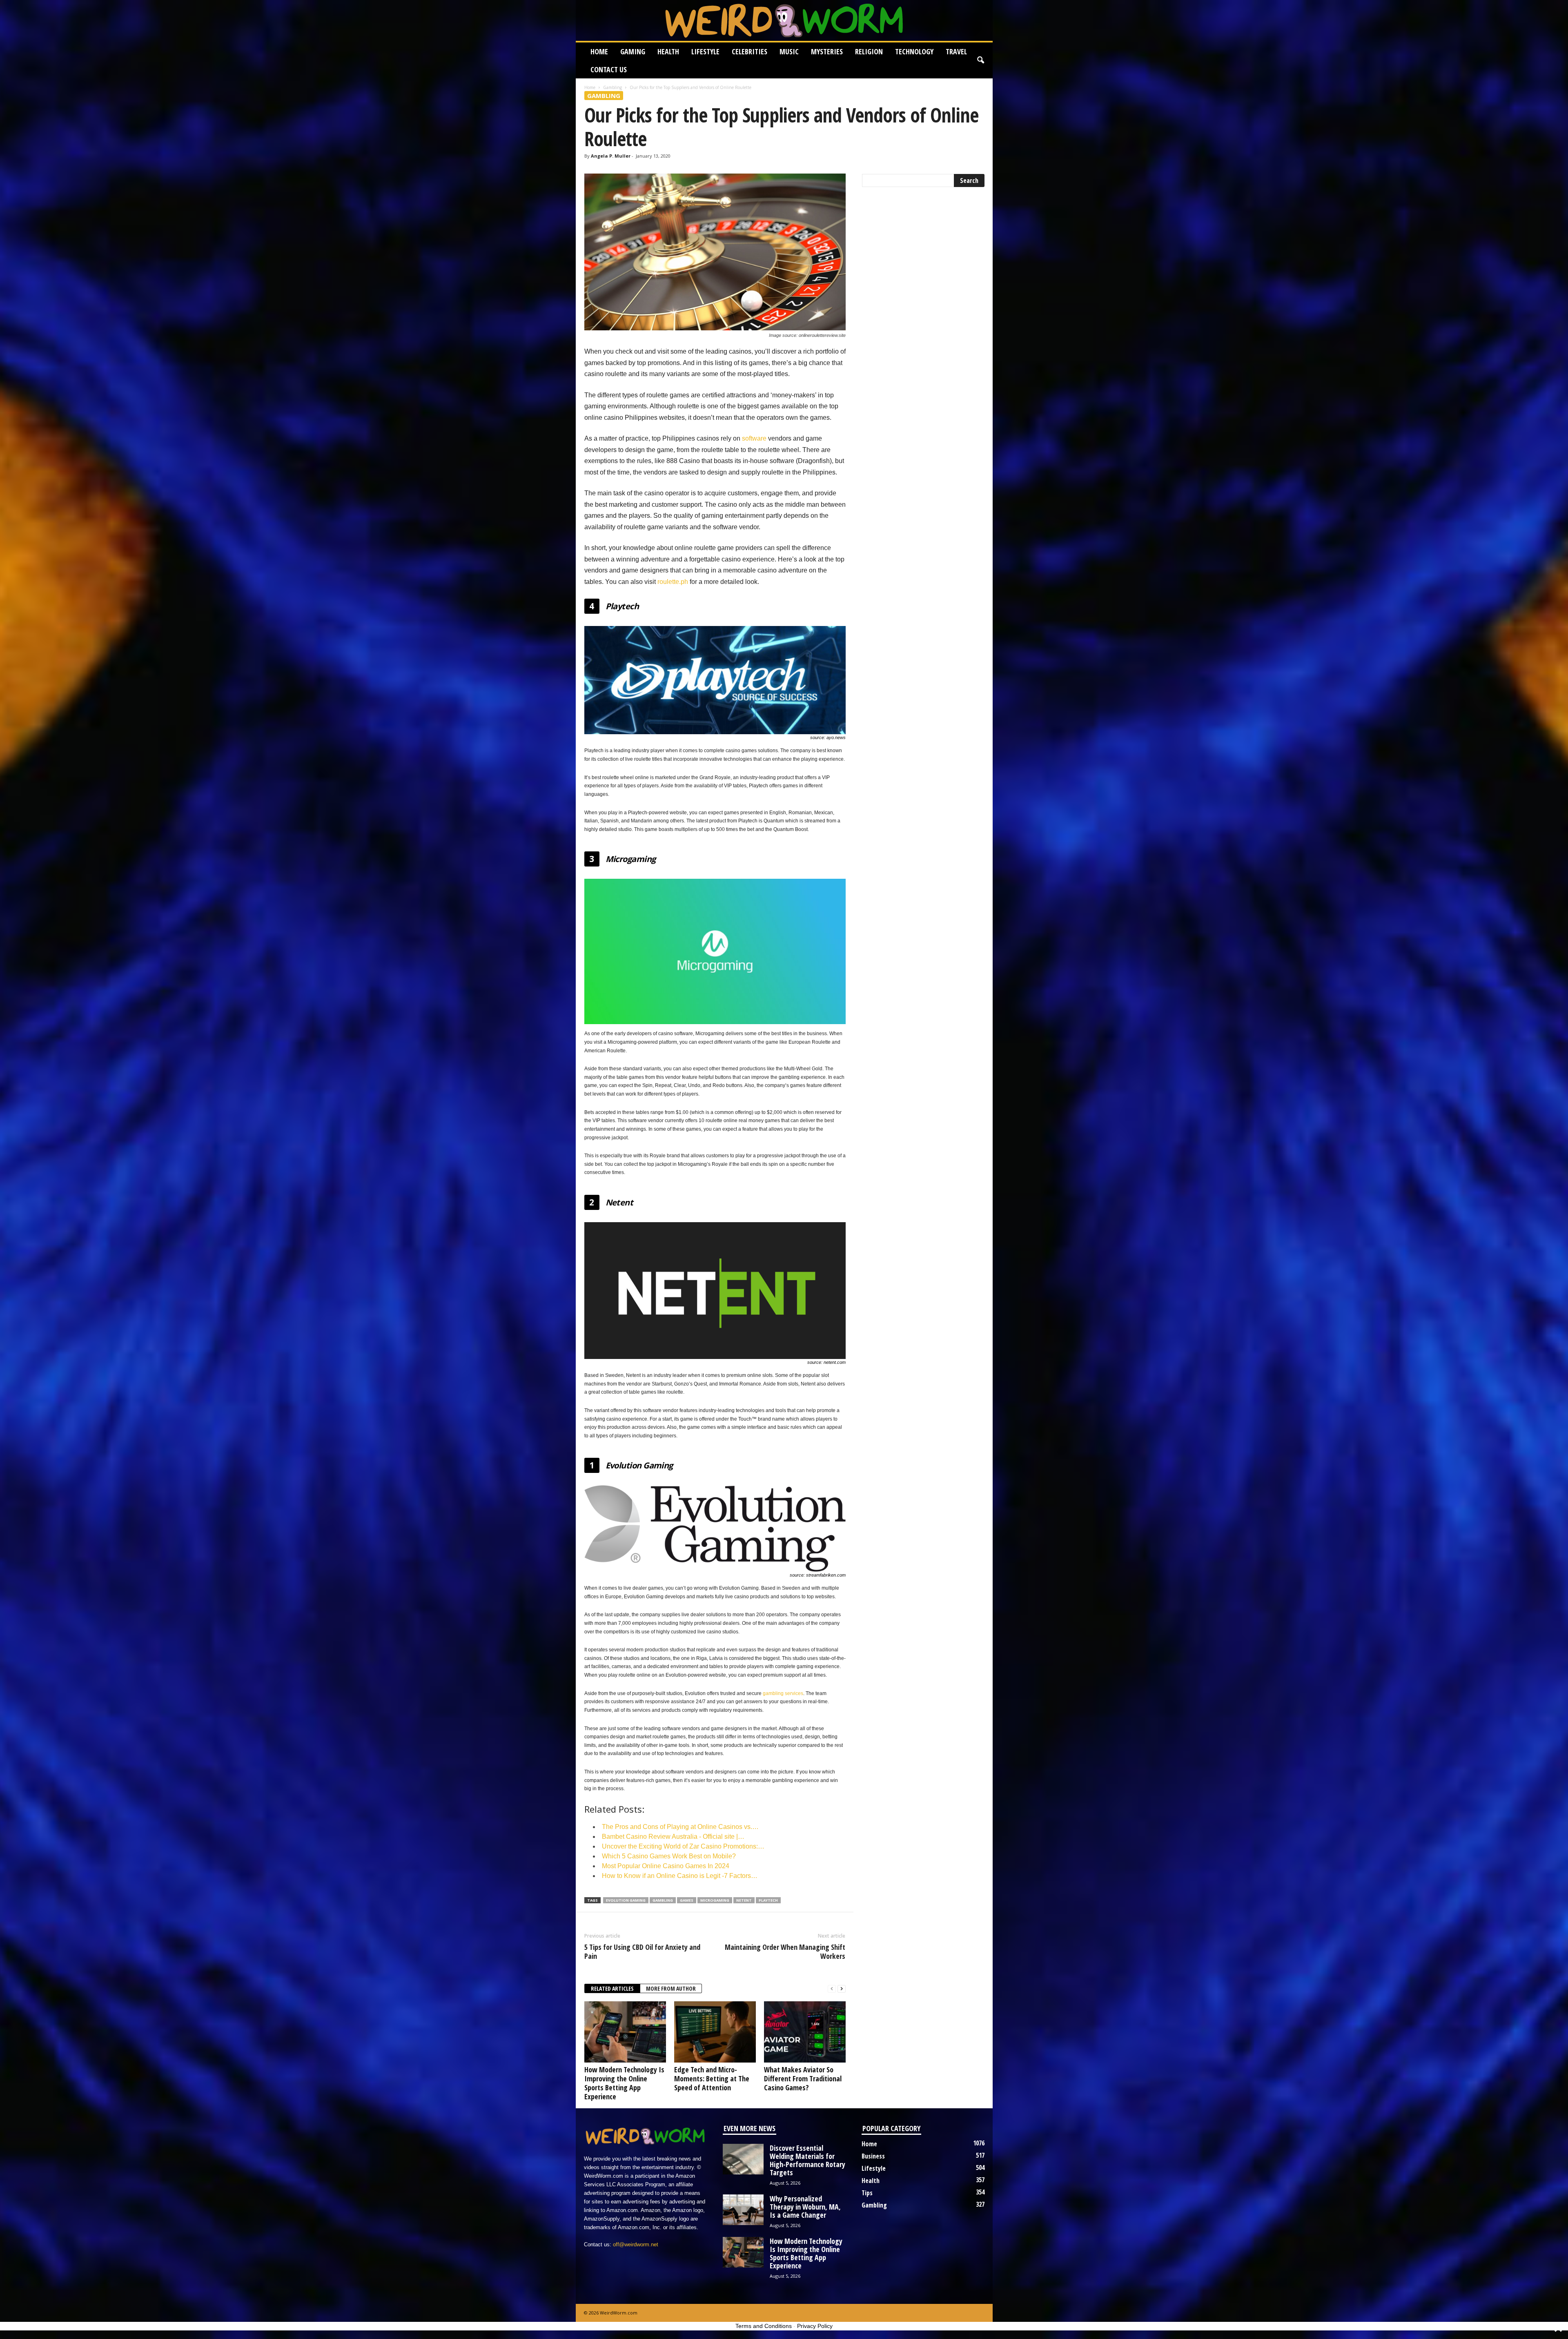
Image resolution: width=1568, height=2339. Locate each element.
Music (789, 51)
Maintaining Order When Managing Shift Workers (785, 1951)
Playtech (768, 1900)
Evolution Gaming (626, 1900)
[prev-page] (832, 1989)
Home (599, 51)
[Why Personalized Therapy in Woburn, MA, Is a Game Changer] (743, 2210)
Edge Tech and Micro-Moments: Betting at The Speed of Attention (712, 2078)
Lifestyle (705, 51)
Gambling (612, 87)
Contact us (609, 69)
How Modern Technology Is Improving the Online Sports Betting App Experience (624, 2083)
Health (668, 51)
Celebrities (749, 51)
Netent (744, 1900)
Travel (956, 51)
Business (873, 2156)
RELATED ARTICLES (612, 1988)
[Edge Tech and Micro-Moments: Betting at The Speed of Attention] (715, 2032)
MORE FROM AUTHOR (671, 1988)
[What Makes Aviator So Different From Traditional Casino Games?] (805, 2032)
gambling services (783, 1693)
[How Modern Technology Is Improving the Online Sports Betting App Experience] (625, 2032)
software (754, 438)
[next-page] (842, 1989)
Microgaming (715, 1900)
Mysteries (827, 51)
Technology (914, 51)
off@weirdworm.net (636, 2244)
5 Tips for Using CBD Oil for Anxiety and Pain (642, 1951)
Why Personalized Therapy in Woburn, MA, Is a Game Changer (805, 2207)
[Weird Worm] (784, 20)
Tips (867, 2193)
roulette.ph (673, 582)
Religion (869, 51)
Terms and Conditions (764, 2326)
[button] (980, 60)
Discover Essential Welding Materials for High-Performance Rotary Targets (807, 2160)
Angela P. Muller (611, 156)
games (687, 1900)
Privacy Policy (815, 2326)
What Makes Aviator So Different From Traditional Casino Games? (803, 2078)
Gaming (633, 51)
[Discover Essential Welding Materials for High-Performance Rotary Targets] (743, 2159)
